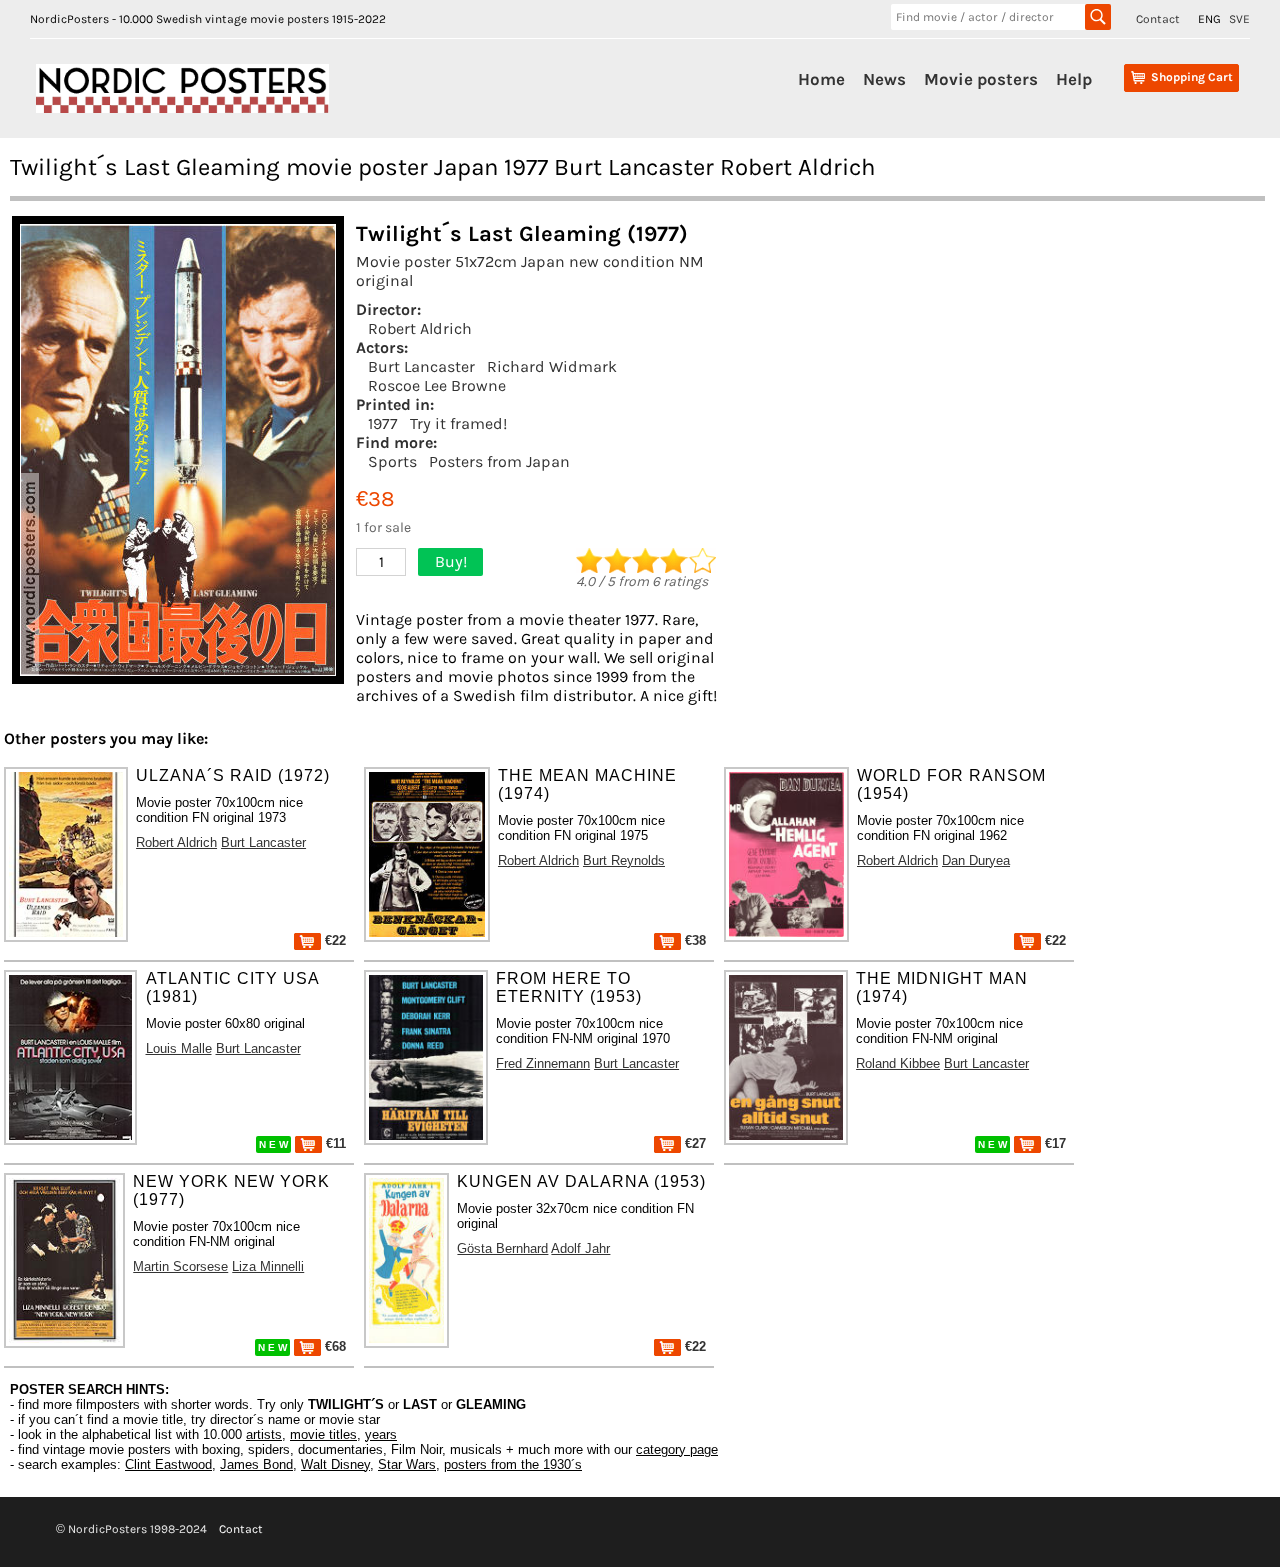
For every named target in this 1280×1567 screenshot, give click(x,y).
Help (1074, 79)
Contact (1158, 19)
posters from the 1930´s (513, 1464)
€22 (333, 940)
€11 (334, 1143)
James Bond (256, 1464)
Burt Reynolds (624, 860)
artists (264, 1434)
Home (821, 79)
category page (677, 1449)
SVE (1239, 19)
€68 (333, 1346)
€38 (693, 940)
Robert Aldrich (420, 328)
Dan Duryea (976, 860)
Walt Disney (335, 1464)
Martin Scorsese (180, 1266)
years (381, 1434)
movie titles (323, 1434)
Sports (392, 461)
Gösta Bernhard (502, 1248)
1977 (383, 423)
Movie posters (981, 79)
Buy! (451, 561)
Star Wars (407, 1464)
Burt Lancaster (421, 366)
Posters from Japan (499, 461)
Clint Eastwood (168, 1464)
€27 (693, 1143)
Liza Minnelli (268, 1266)
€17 (1053, 1143)
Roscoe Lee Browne (437, 385)
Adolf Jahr (580, 1248)
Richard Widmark (552, 366)
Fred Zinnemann (543, 1063)
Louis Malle (179, 1048)
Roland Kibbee (898, 1063)
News (884, 79)
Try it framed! (458, 423)
